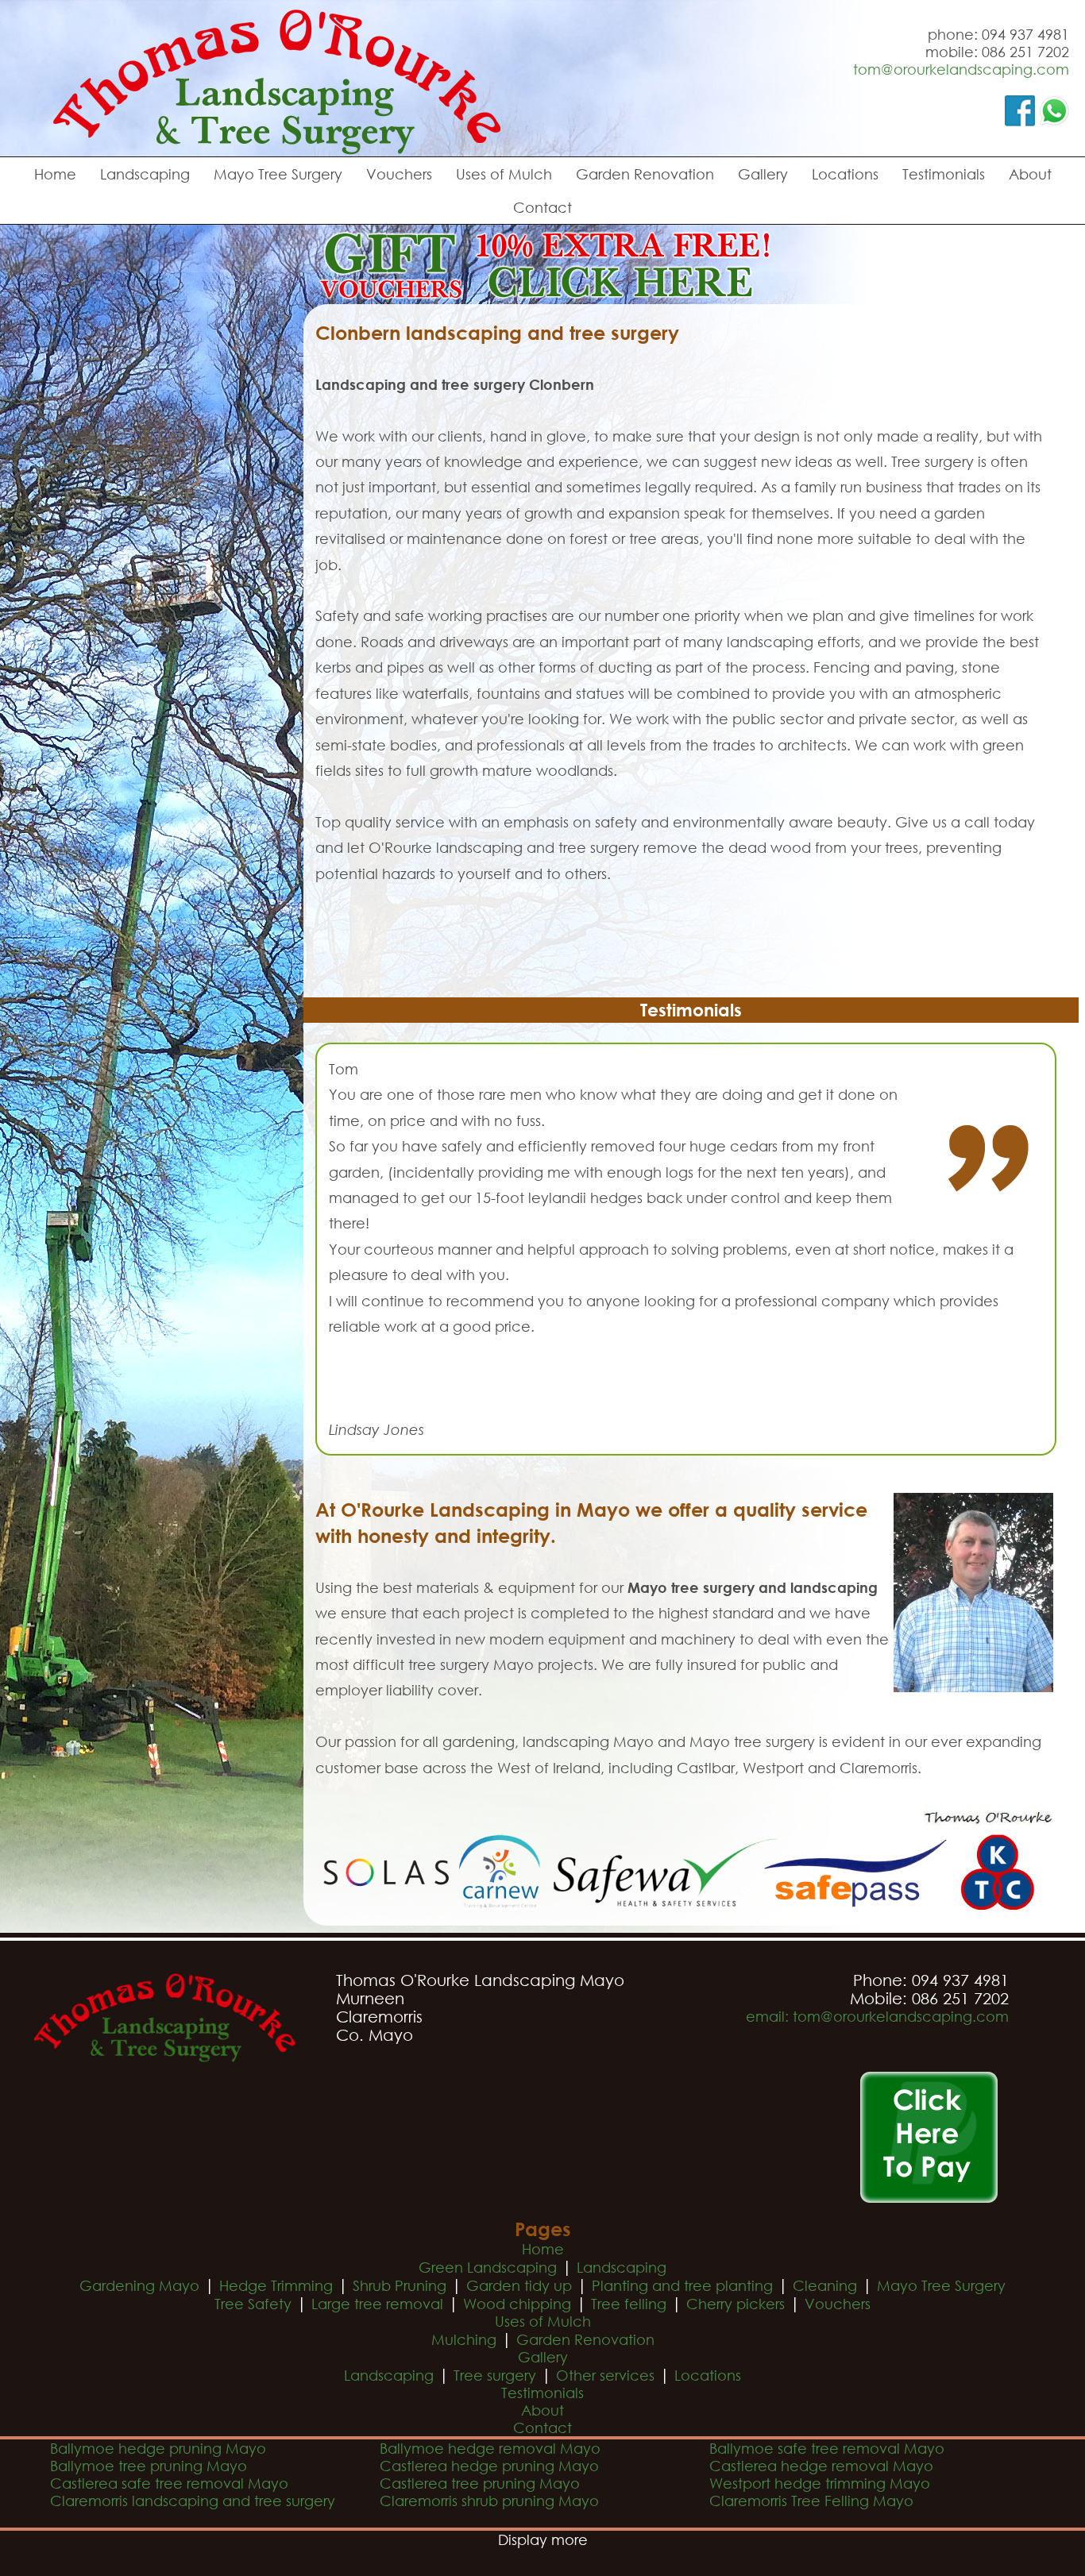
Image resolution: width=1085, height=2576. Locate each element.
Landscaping (145, 174)
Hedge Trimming (276, 2285)
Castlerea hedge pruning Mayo (489, 2466)
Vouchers (399, 174)
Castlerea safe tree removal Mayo (169, 2483)
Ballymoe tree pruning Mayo (149, 2466)
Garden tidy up (519, 2285)
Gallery (763, 174)
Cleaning (825, 2285)
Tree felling (629, 2304)
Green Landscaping (488, 2267)
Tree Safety (253, 2304)
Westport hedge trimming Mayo (820, 2483)
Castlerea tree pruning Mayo (480, 2483)
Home (55, 174)
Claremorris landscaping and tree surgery (193, 2501)
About (1030, 174)
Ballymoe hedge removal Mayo (490, 2448)
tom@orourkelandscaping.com (961, 69)
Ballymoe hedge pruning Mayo (158, 2448)
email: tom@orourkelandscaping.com (877, 2016)
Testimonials (944, 174)
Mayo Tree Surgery (278, 174)
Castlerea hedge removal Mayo (821, 2466)
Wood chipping (517, 2304)
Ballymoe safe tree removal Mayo (827, 2448)
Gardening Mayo (139, 2285)
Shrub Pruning (400, 2285)
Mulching (464, 2339)
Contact (542, 207)
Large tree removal (377, 2304)
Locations (845, 174)
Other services (605, 2375)
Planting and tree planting (682, 2285)
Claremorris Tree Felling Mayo (811, 2501)
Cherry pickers (736, 2304)
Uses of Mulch (504, 174)
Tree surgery (495, 2375)
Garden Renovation (645, 174)
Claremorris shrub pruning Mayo (489, 2501)
